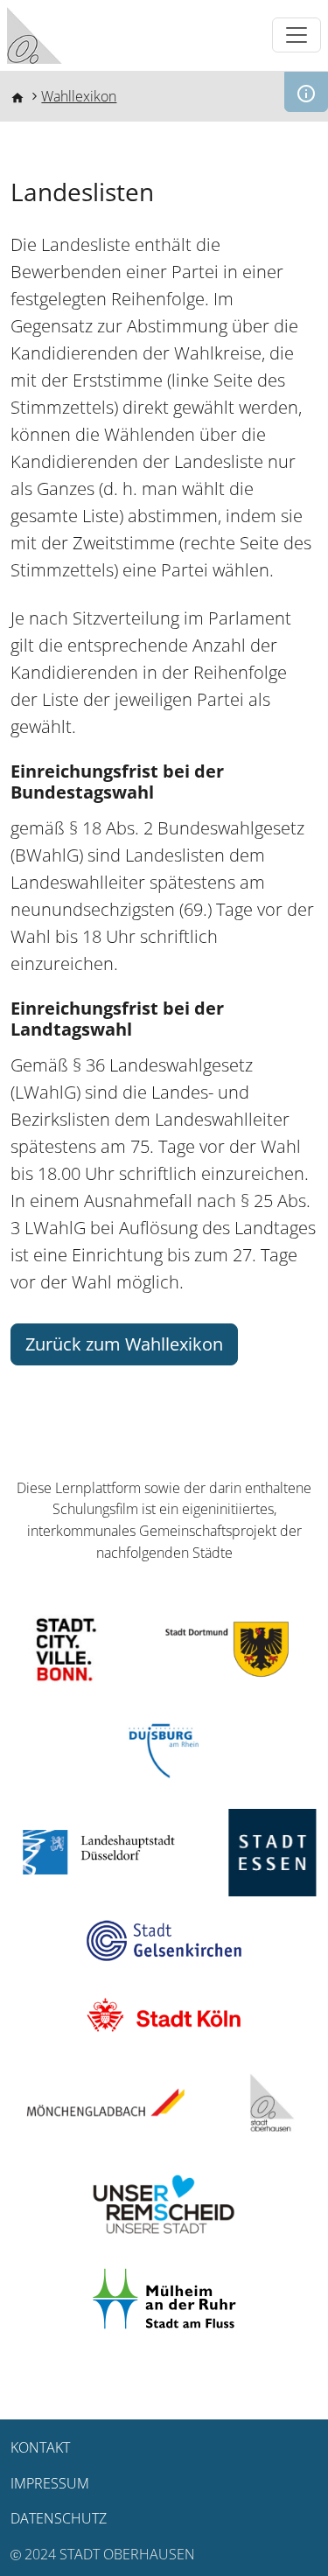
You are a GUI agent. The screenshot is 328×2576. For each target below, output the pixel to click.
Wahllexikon (79, 96)
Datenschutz (59, 2518)
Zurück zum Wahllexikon (124, 1344)
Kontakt (40, 2447)
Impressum (50, 2483)
